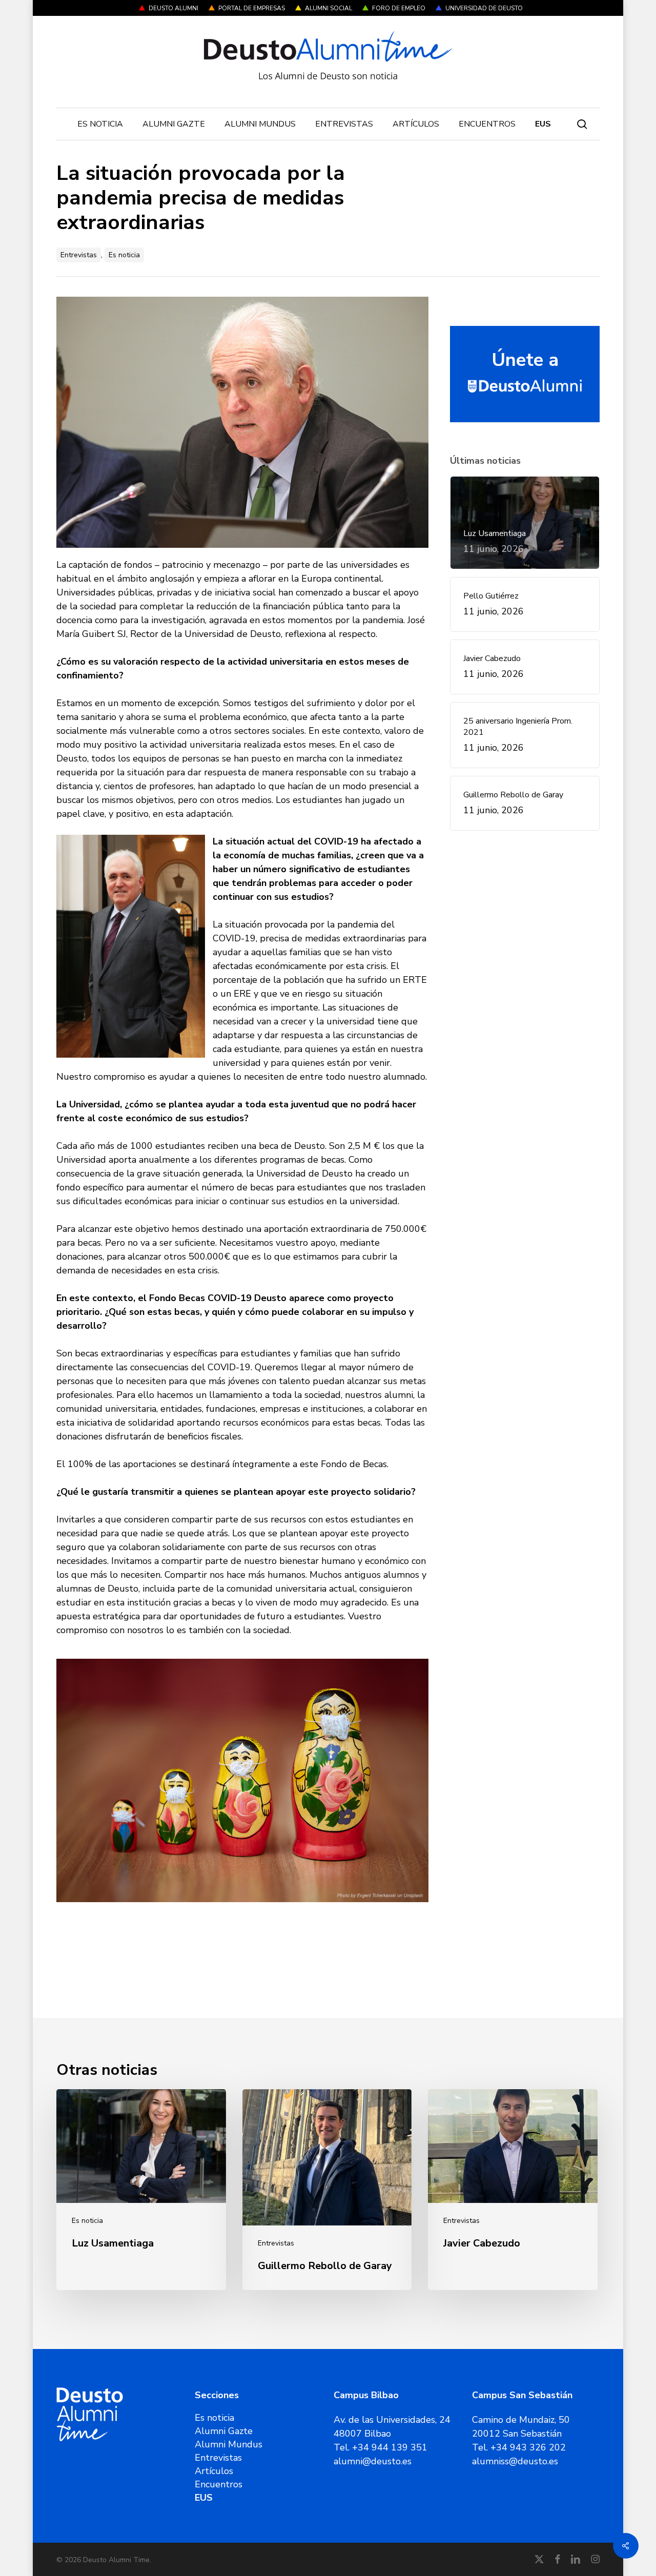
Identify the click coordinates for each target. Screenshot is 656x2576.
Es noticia (124, 255)
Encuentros (219, 2484)
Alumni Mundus (229, 2444)
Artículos (214, 2471)
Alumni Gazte (224, 2431)
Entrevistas (79, 255)
